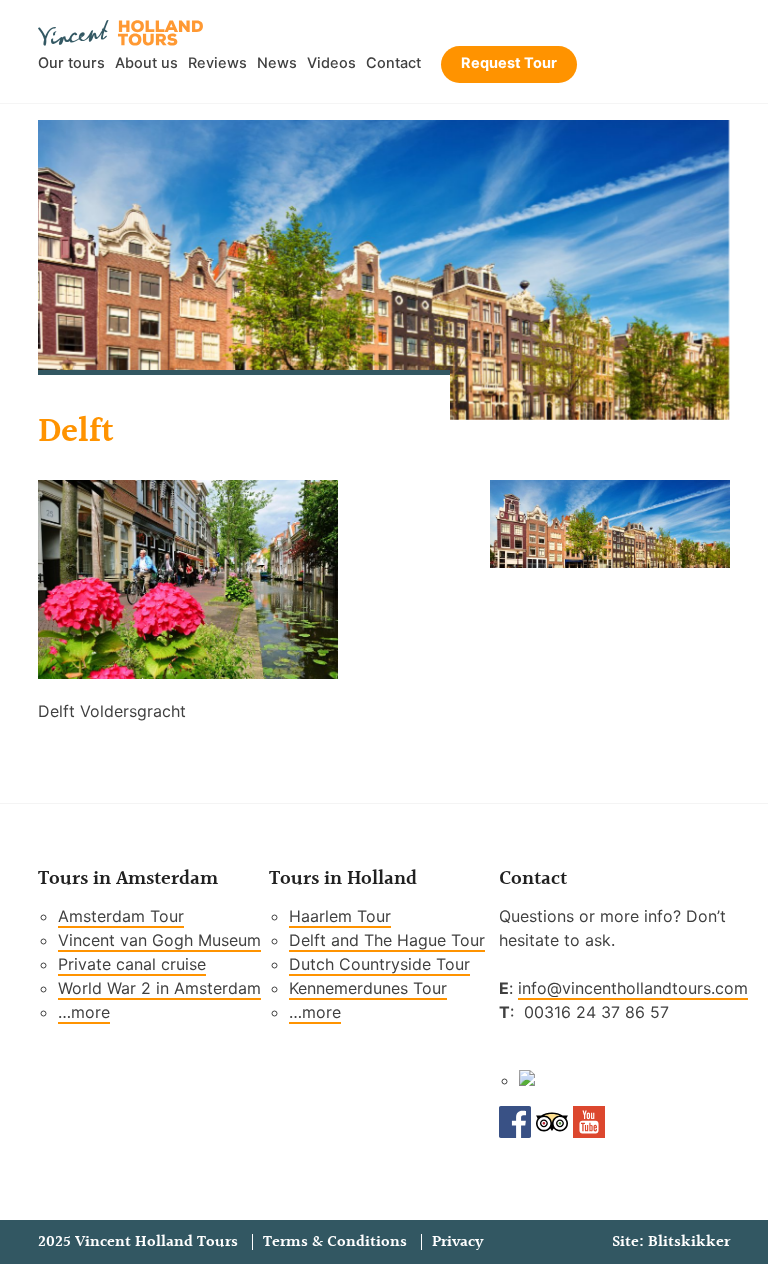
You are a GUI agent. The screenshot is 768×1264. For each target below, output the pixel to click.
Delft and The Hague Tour (387, 940)
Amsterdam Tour (121, 916)
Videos (331, 63)
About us (146, 63)
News (277, 63)
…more (84, 1012)
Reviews (217, 63)
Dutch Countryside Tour (379, 964)
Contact (393, 63)
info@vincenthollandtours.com (633, 988)
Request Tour (509, 63)
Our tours (71, 63)
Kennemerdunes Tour (368, 988)
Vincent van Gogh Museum (159, 940)
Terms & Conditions (335, 1242)
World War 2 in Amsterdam (159, 988)
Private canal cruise (132, 964)
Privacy (457, 1242)
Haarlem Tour (340, 916)
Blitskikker (689, 1242)
